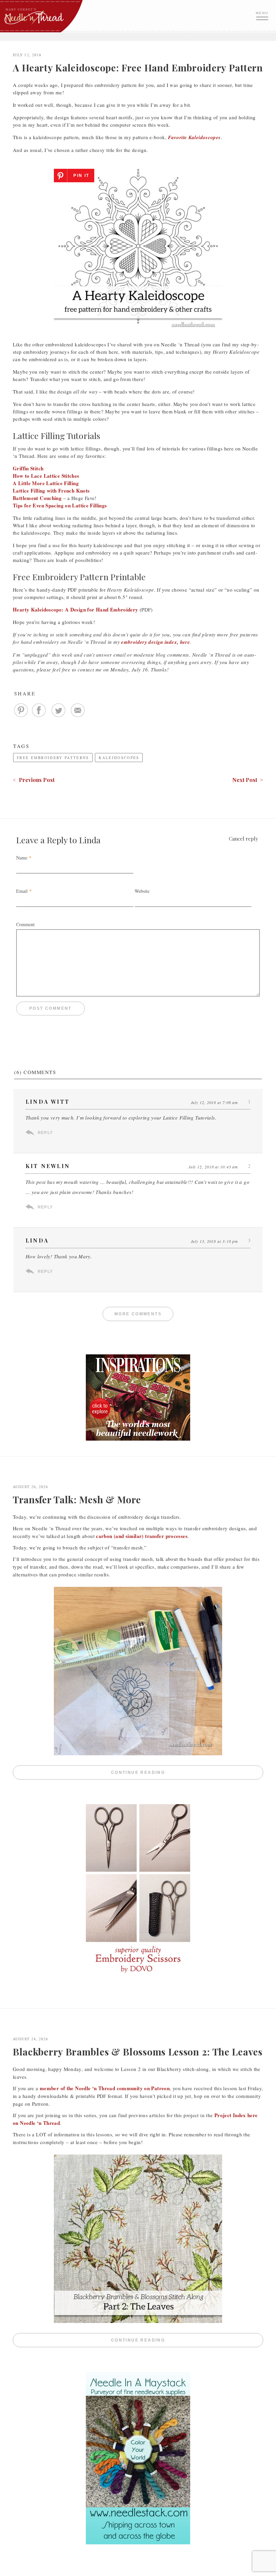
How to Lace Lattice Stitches (46, 476)
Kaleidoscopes (119, 758)
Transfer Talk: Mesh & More (77, 1499)
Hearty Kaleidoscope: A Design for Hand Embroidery (75, 609)
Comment (25, 924)
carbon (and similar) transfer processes (142, 1536)
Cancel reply (244, 839)
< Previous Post (34, 780)
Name (22, 858)
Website (142, 891)
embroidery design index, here (156, 642)
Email (22, 891)
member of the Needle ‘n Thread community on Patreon (105, 2088)
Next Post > (248, 780)
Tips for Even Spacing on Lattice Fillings (60, 505)
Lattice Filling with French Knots (51, 491)
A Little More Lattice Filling (46, 483)
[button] (263, 15)
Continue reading (187, 1773)
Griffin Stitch (28, 468)
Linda (90, 840)
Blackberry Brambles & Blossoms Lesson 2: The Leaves (138, 2052)
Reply (45, 1133)
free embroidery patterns (53, 758)
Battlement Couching (37, 498)
